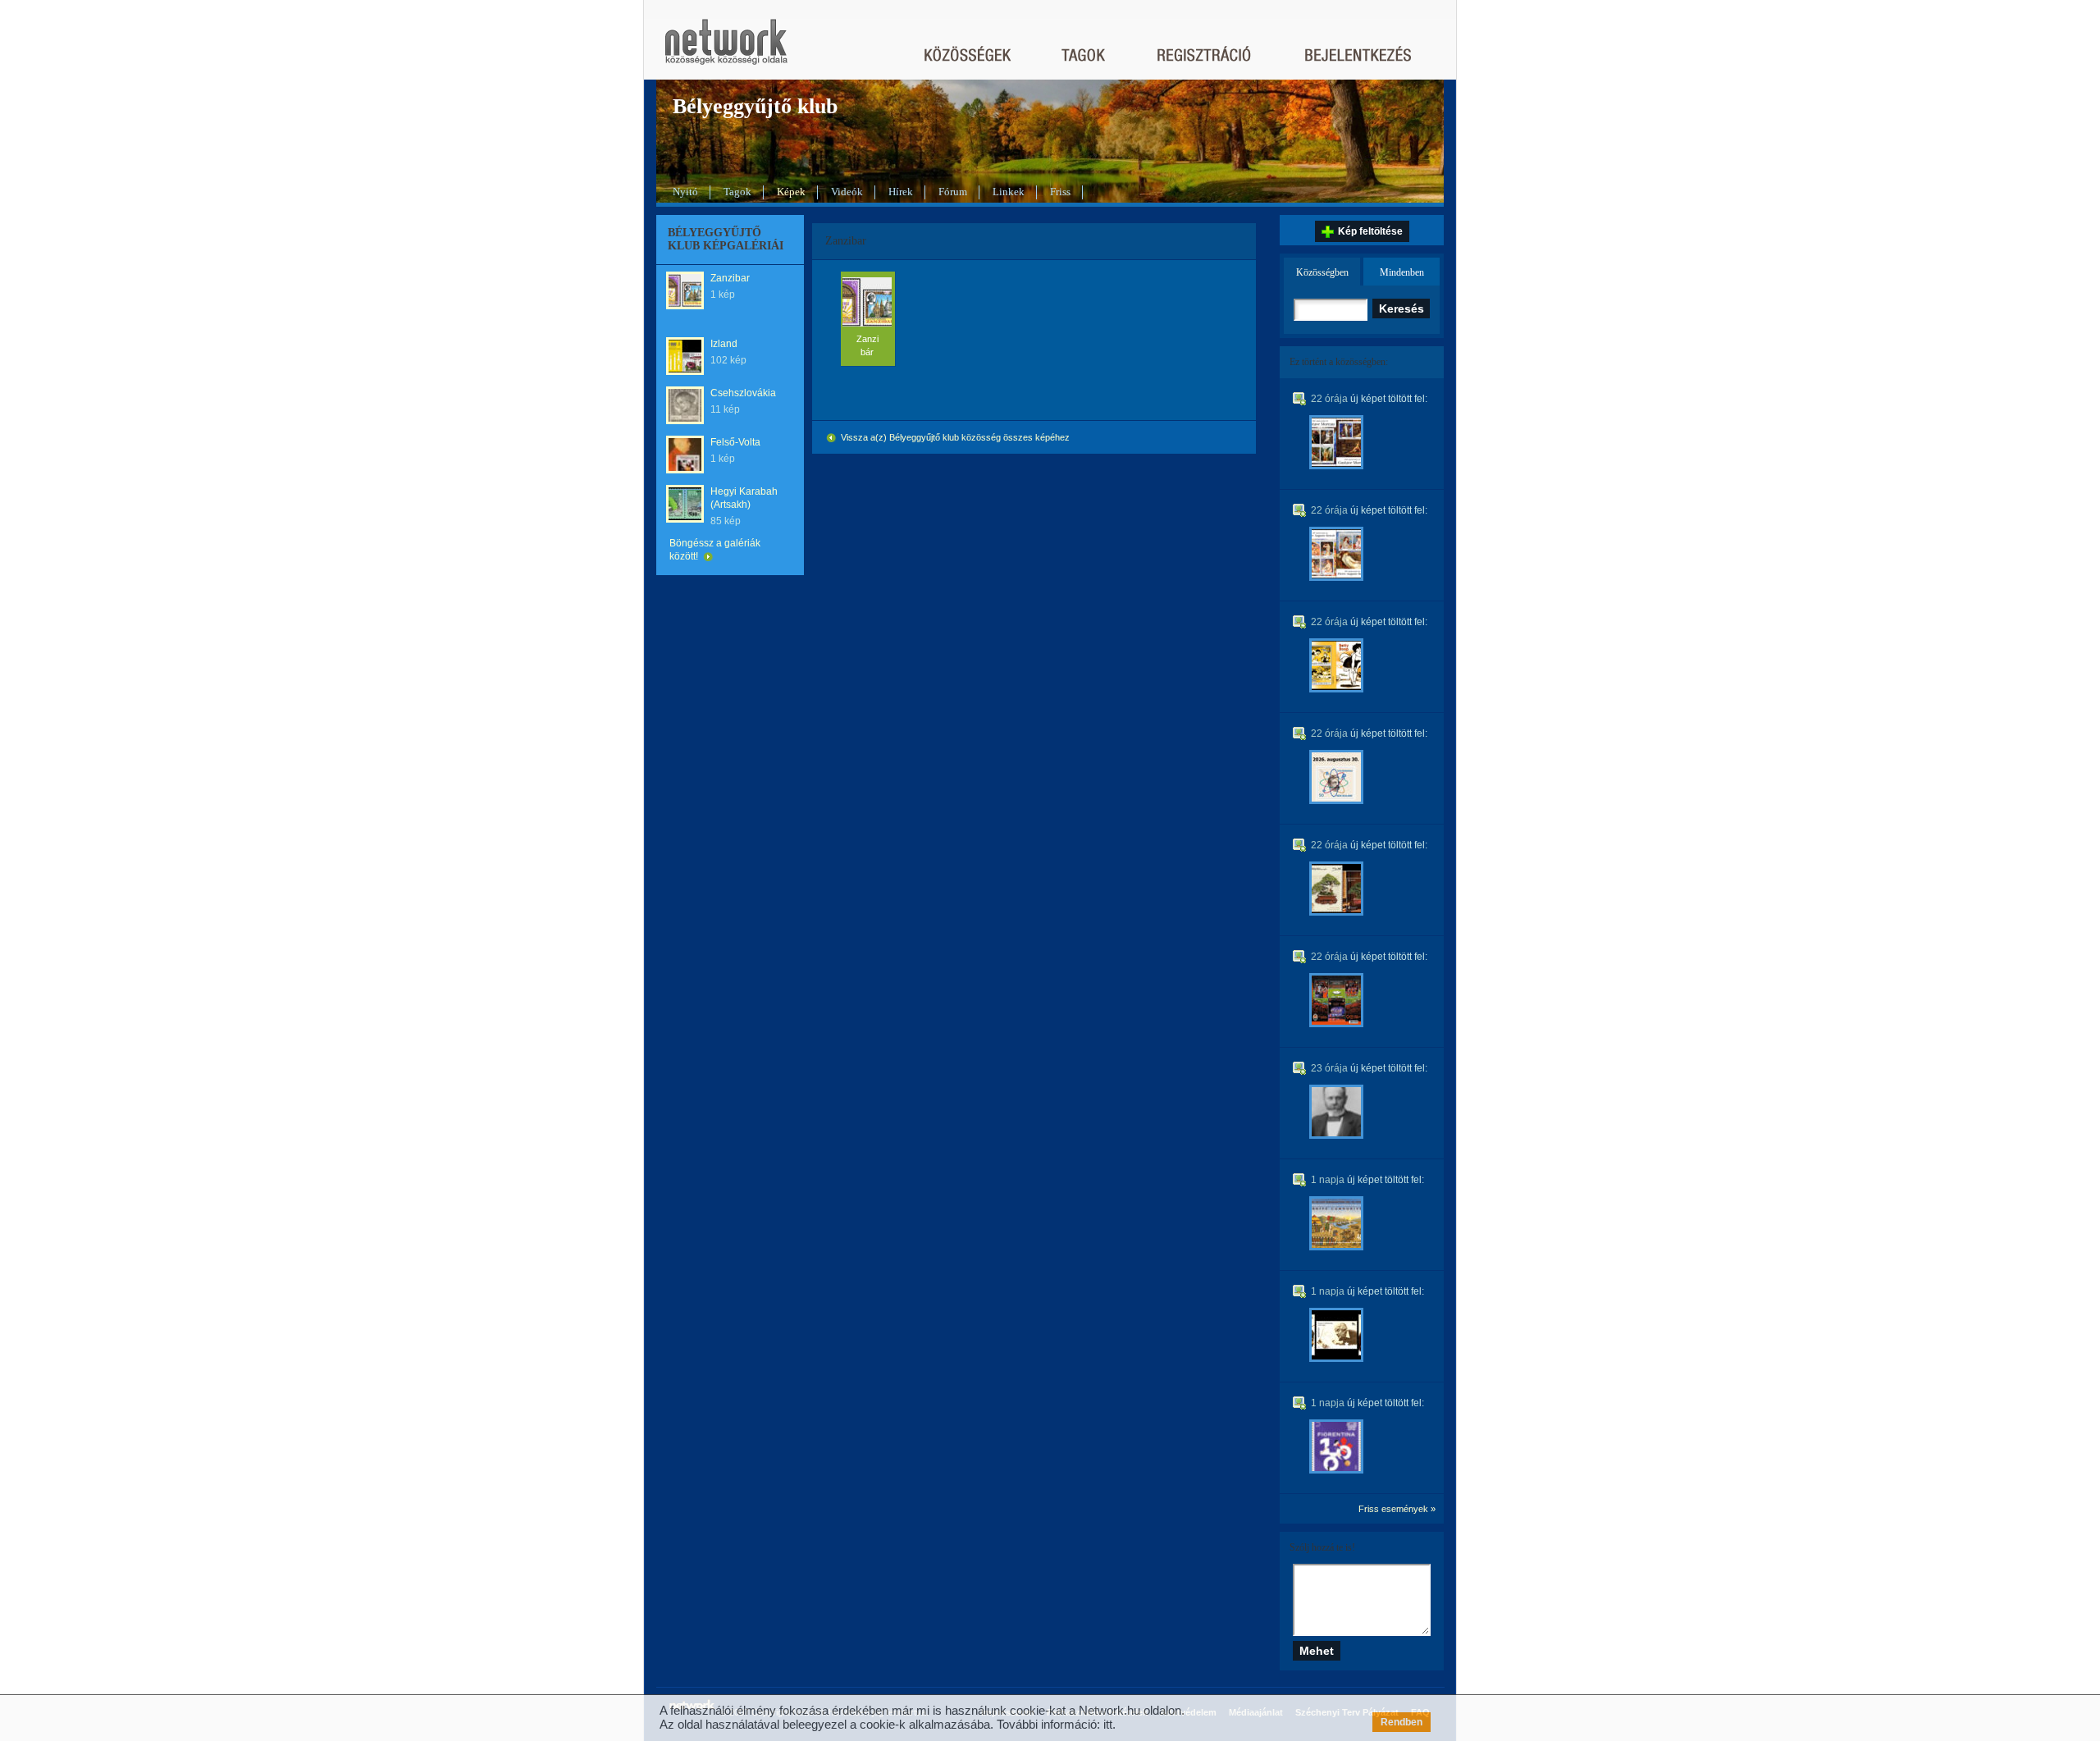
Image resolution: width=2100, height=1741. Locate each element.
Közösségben (1322, 272)
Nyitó (685, 192)
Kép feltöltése (1370, 231)
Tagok (737, 192)
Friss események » (1397, 1509)
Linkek (1009, 192)
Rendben (1402, 1722)
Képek (791, 192)
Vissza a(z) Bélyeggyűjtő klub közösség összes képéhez (954, 437)
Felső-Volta (735, 442)
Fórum (953, 192)
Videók (847, 192)
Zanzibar (730, 278)
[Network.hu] (726, 50)
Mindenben (1402, 272)
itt (1108, 1724)
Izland (724, 344)
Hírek (901, 192)
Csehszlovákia (743, 393)
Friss (1060, 192)
